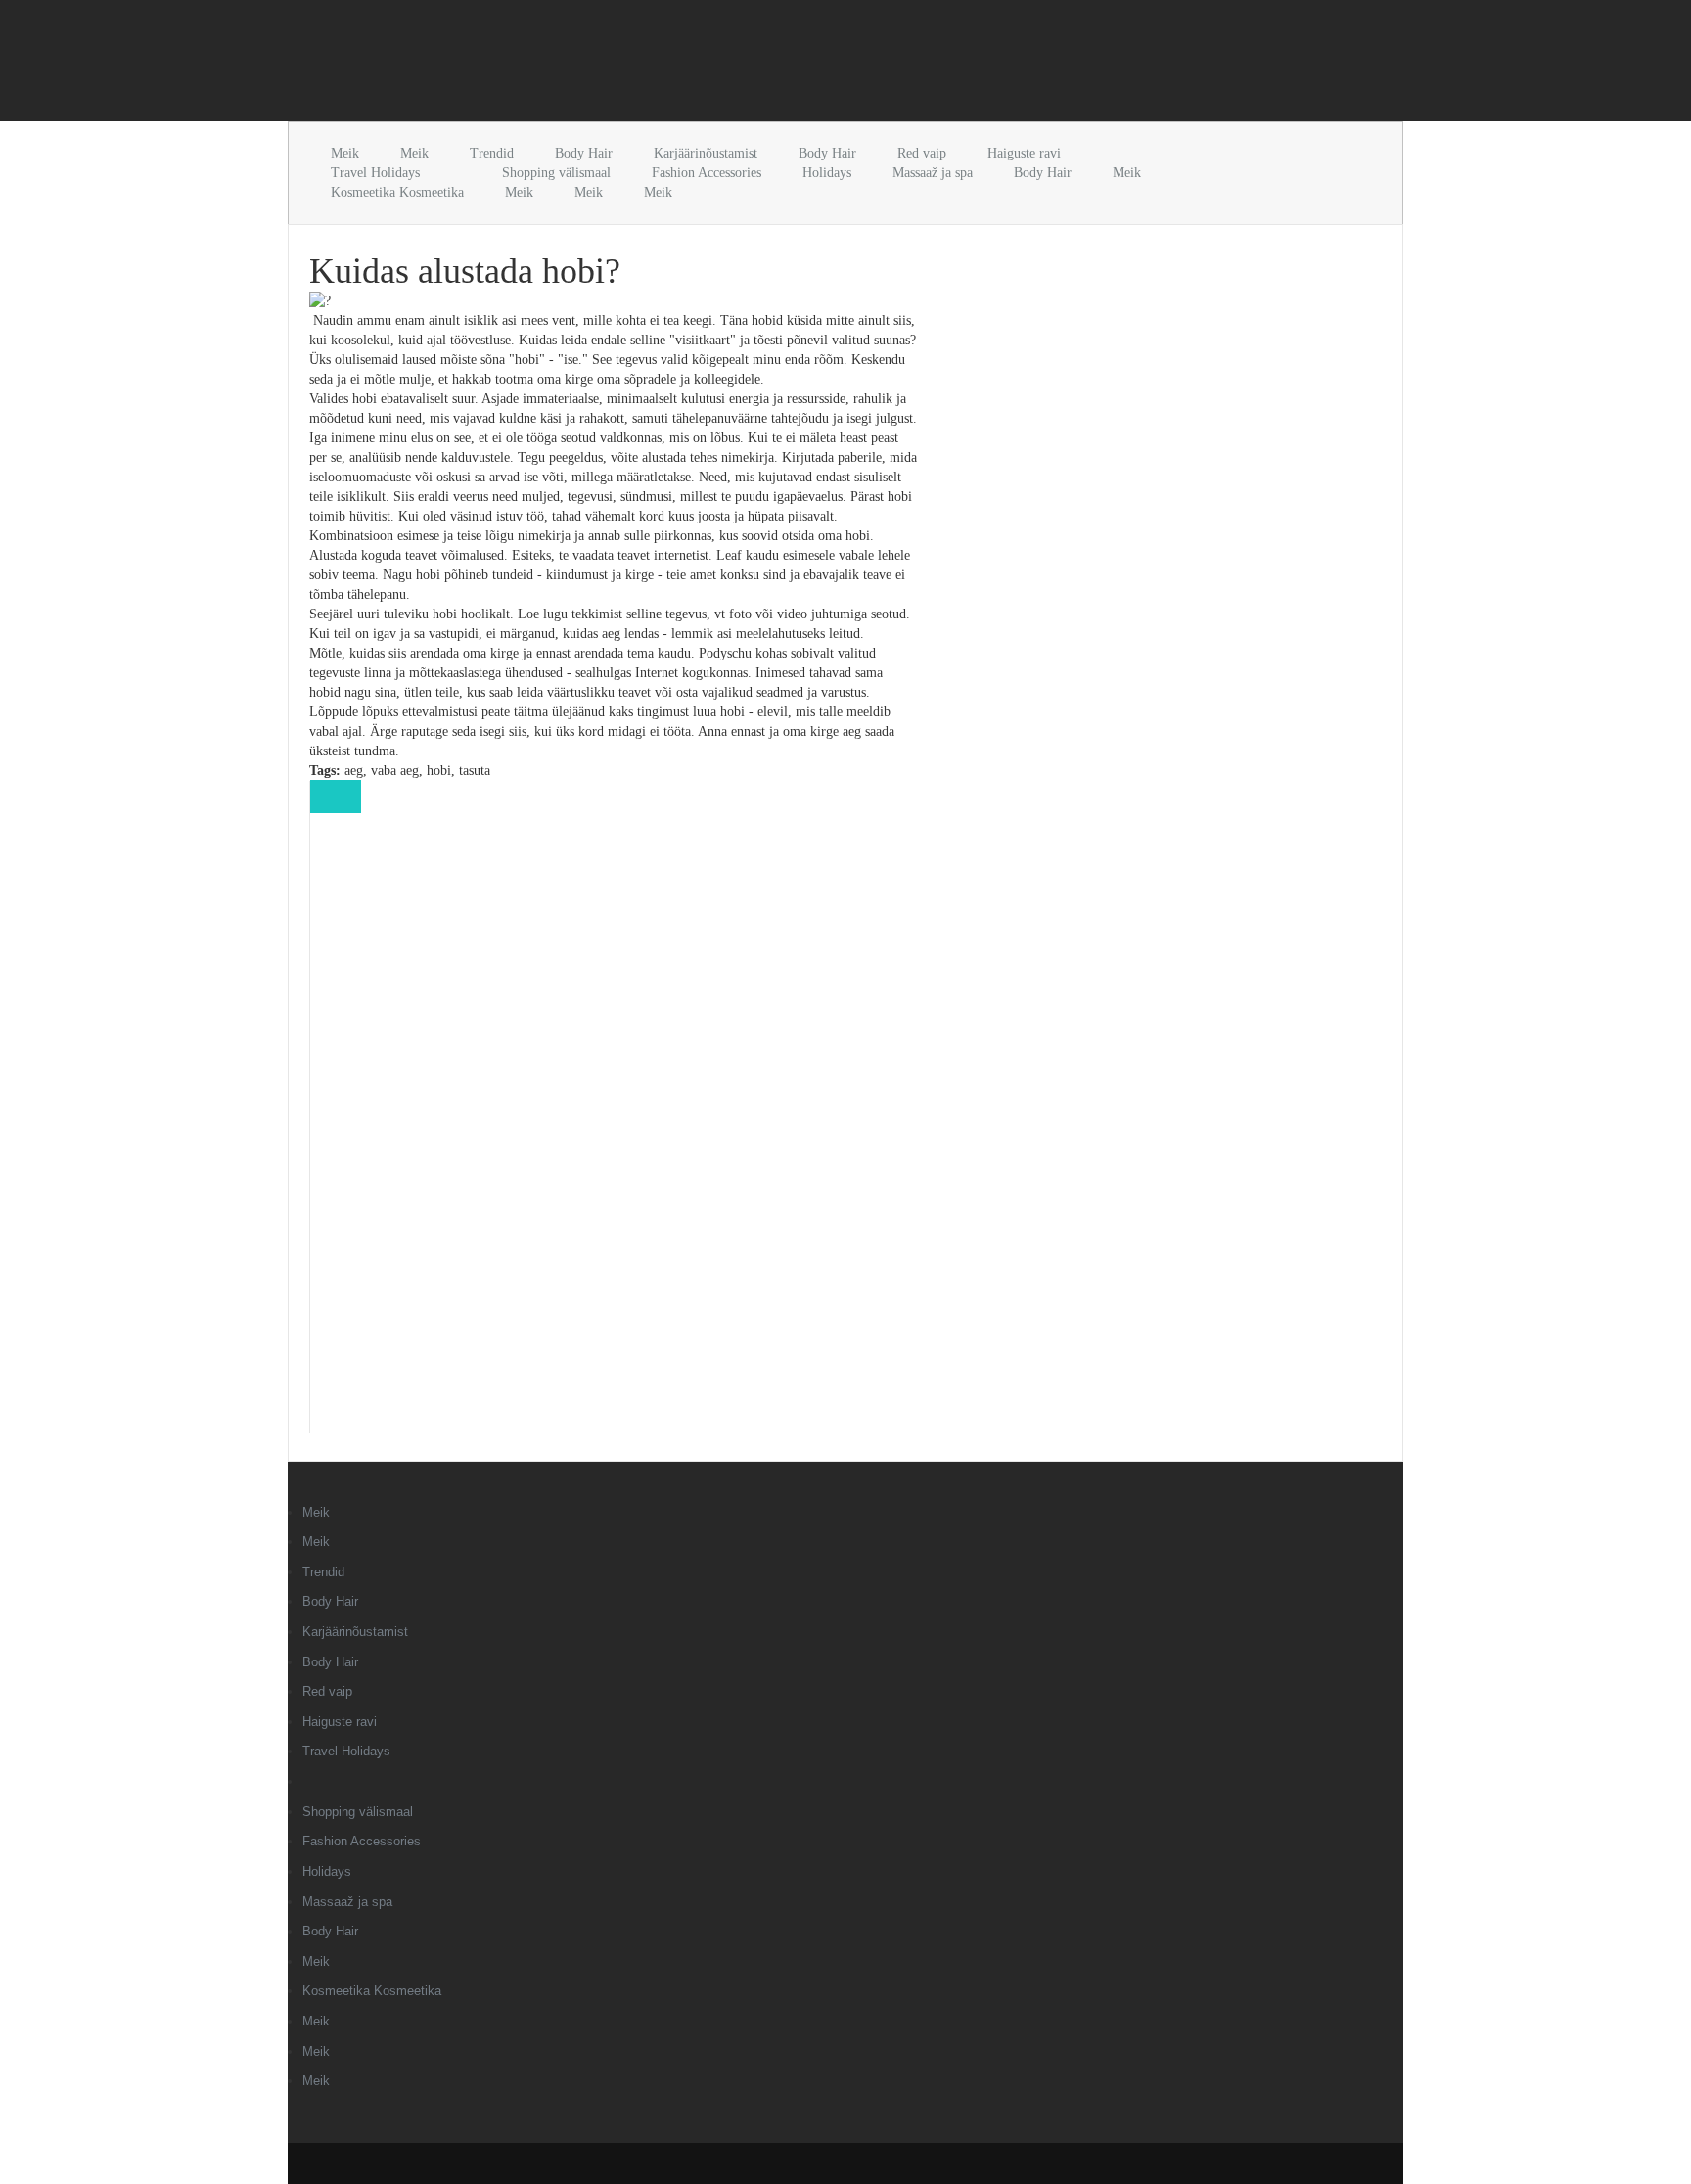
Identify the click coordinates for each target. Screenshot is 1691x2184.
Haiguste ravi (1024, 153)
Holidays (827, 173)
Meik (345, 153)
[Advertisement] (517, 65)
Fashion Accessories (707, 173)
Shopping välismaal (556, 173)
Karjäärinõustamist (706, 153)
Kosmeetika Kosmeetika (397, 192)
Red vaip (922, 153)
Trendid (492, 153)
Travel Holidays (375, 173)
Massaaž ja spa (933, 173)
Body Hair (584, 153)
